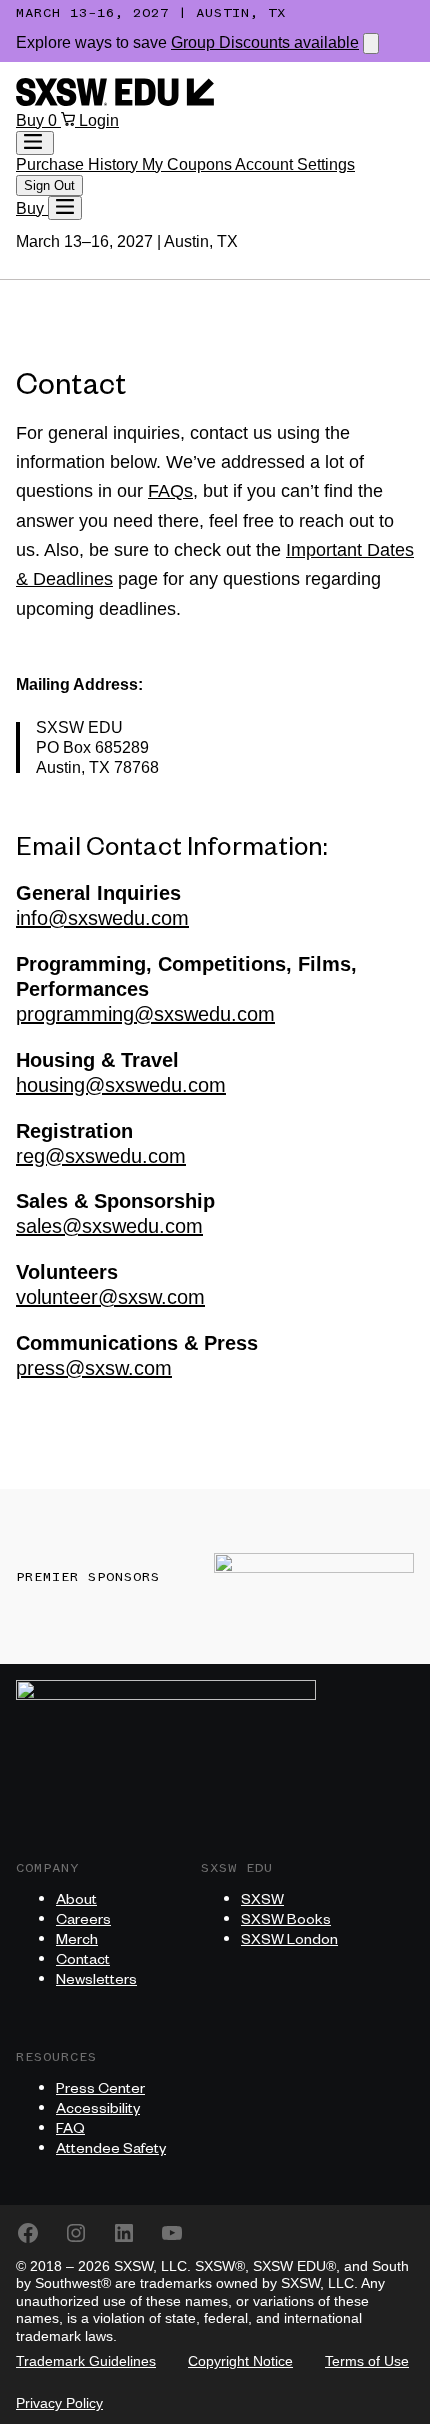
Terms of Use (367, 2361)
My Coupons (188, 164)
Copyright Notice (240, 2361)
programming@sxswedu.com (145, 1014)
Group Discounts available (265, 42)
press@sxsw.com (94, 1368)
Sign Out (49, 185)
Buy (32, 120)
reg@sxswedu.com (101, 1156)
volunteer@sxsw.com (110, 1297)
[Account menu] (35, 143)
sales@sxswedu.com (109, 1226)
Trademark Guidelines (86, 2361)
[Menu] (65, 208)
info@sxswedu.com (102, 918)
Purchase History (79, 164)
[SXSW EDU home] (115, 100)
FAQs (170, 491)
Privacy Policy (59, 2403)
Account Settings (295, 164)
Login (99, 120)
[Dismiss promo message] (371, 43)
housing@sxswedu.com (121, 1085)
